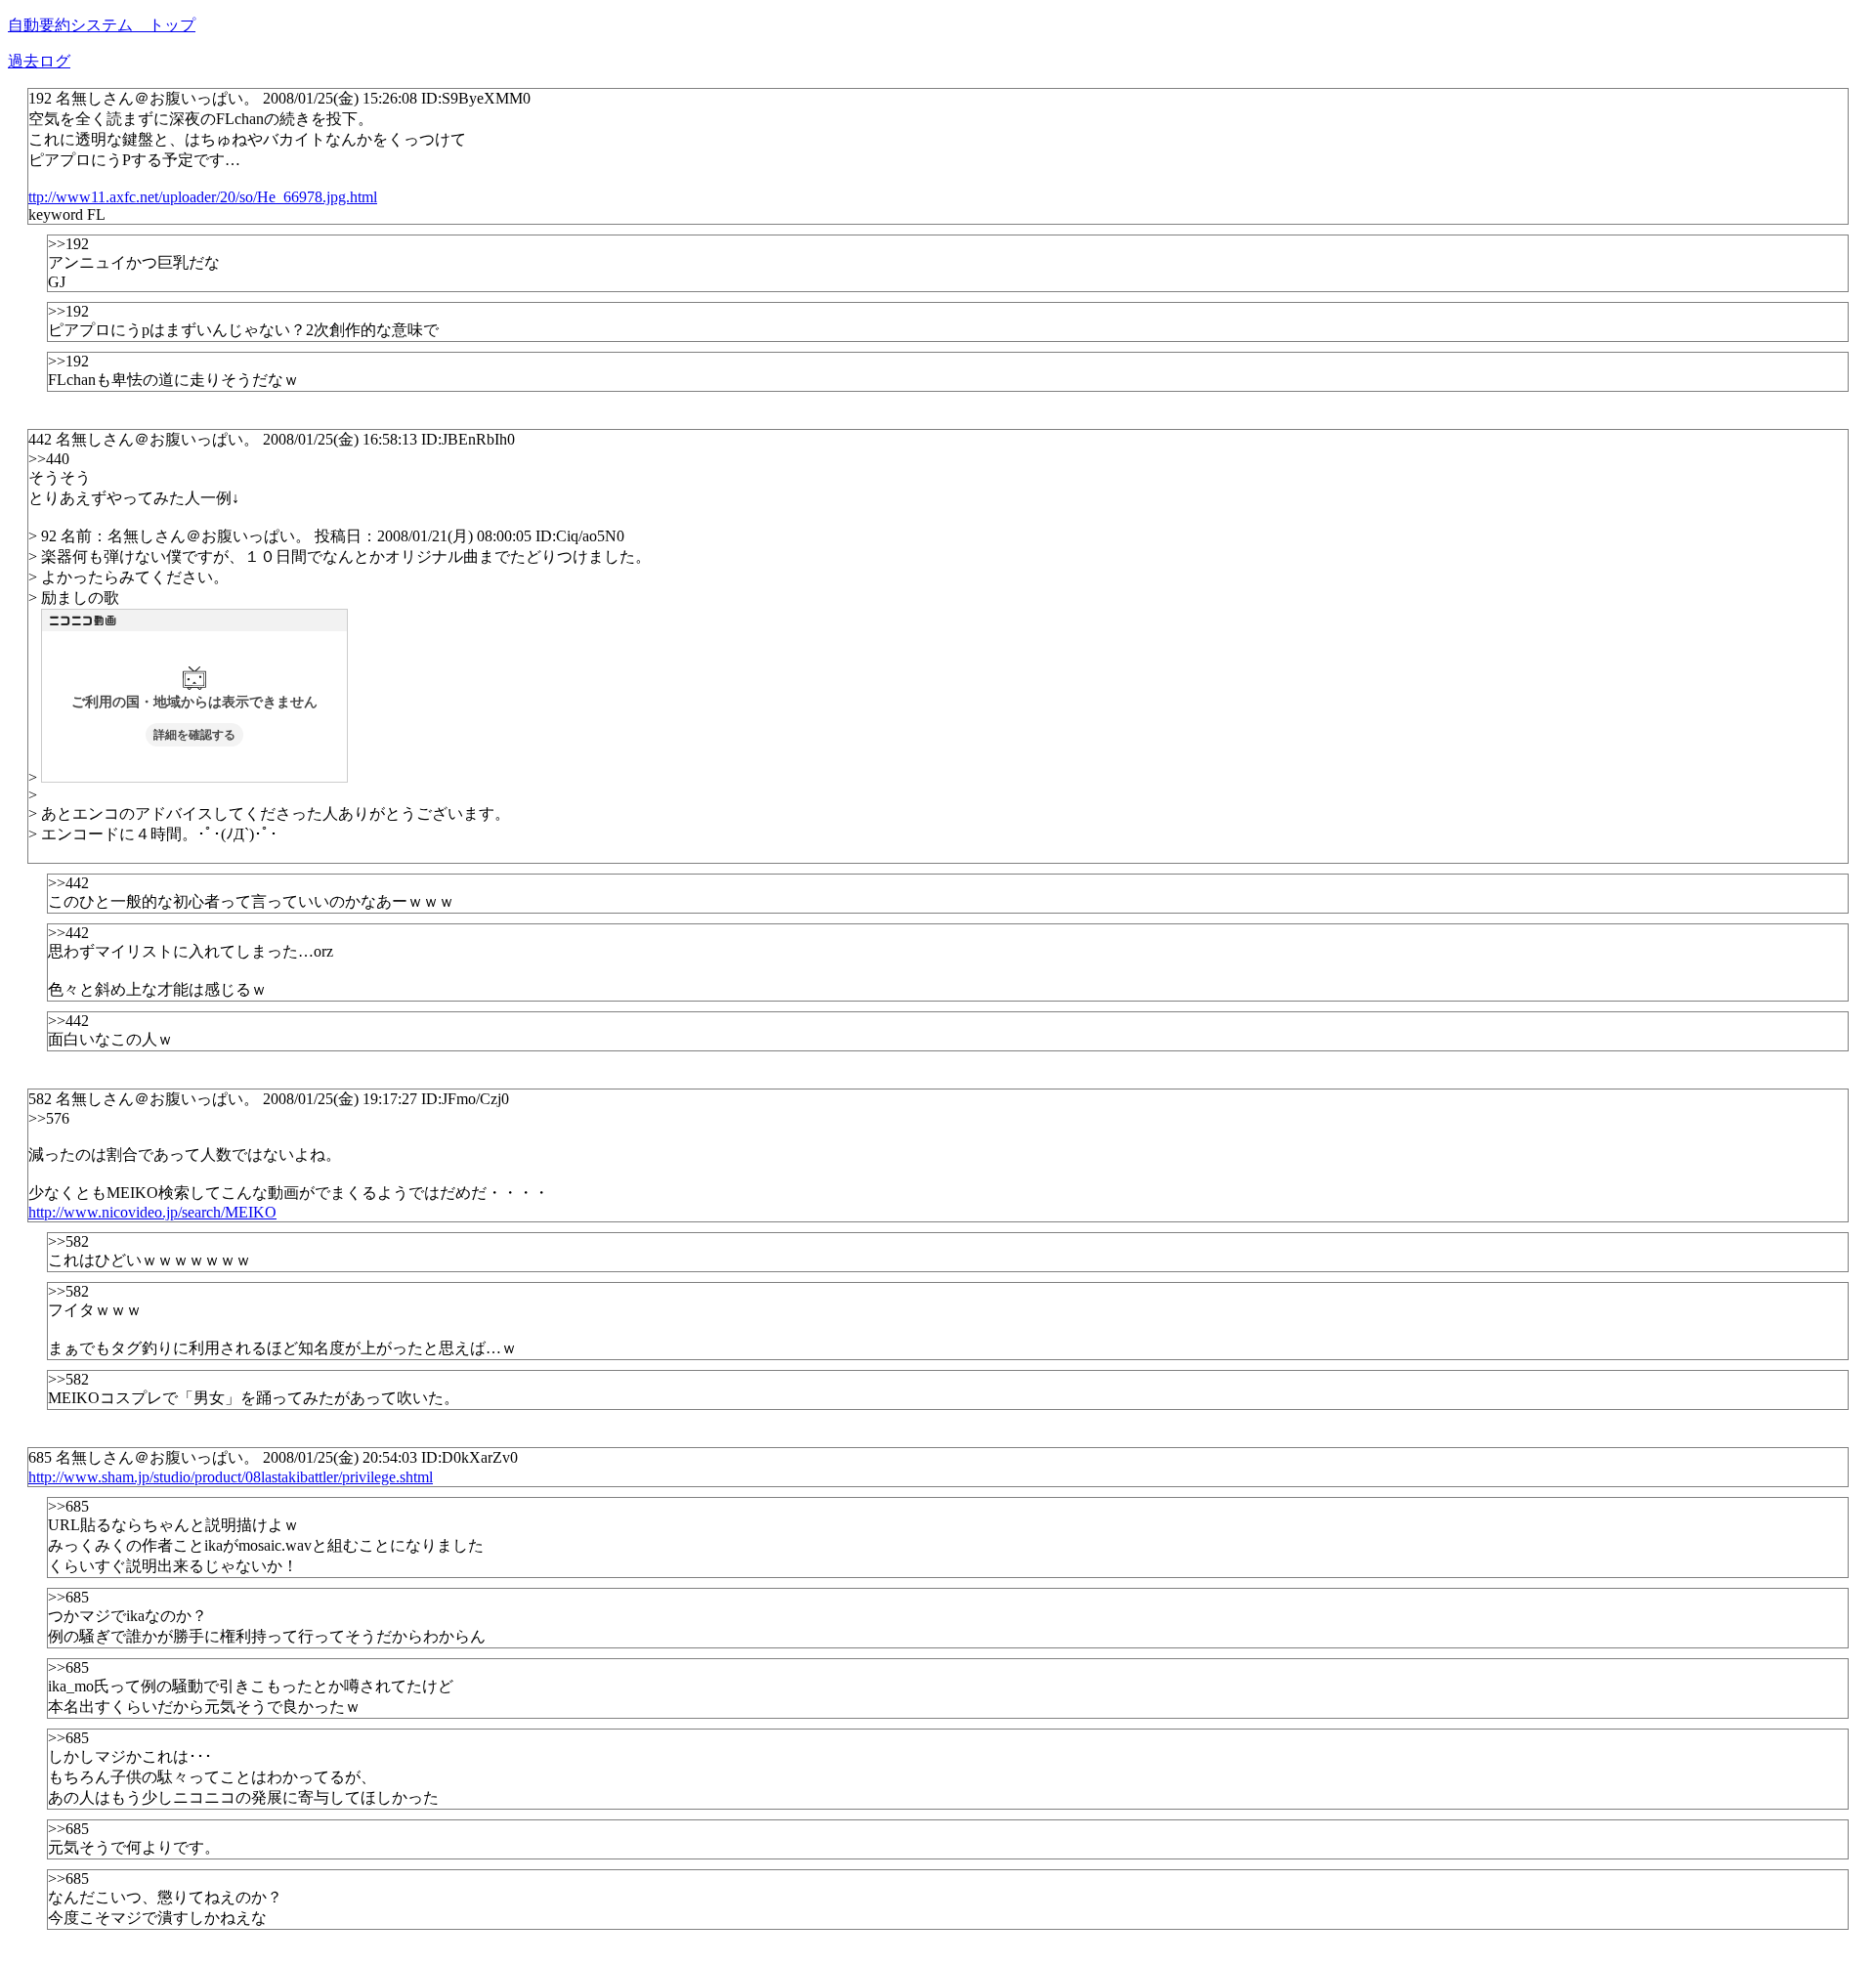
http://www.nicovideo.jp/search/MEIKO (152, 1212)
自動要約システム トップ (102, 25)
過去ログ (39, 61)
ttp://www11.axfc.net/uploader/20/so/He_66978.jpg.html (203, 197)
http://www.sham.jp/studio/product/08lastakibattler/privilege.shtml (231, 1477)
